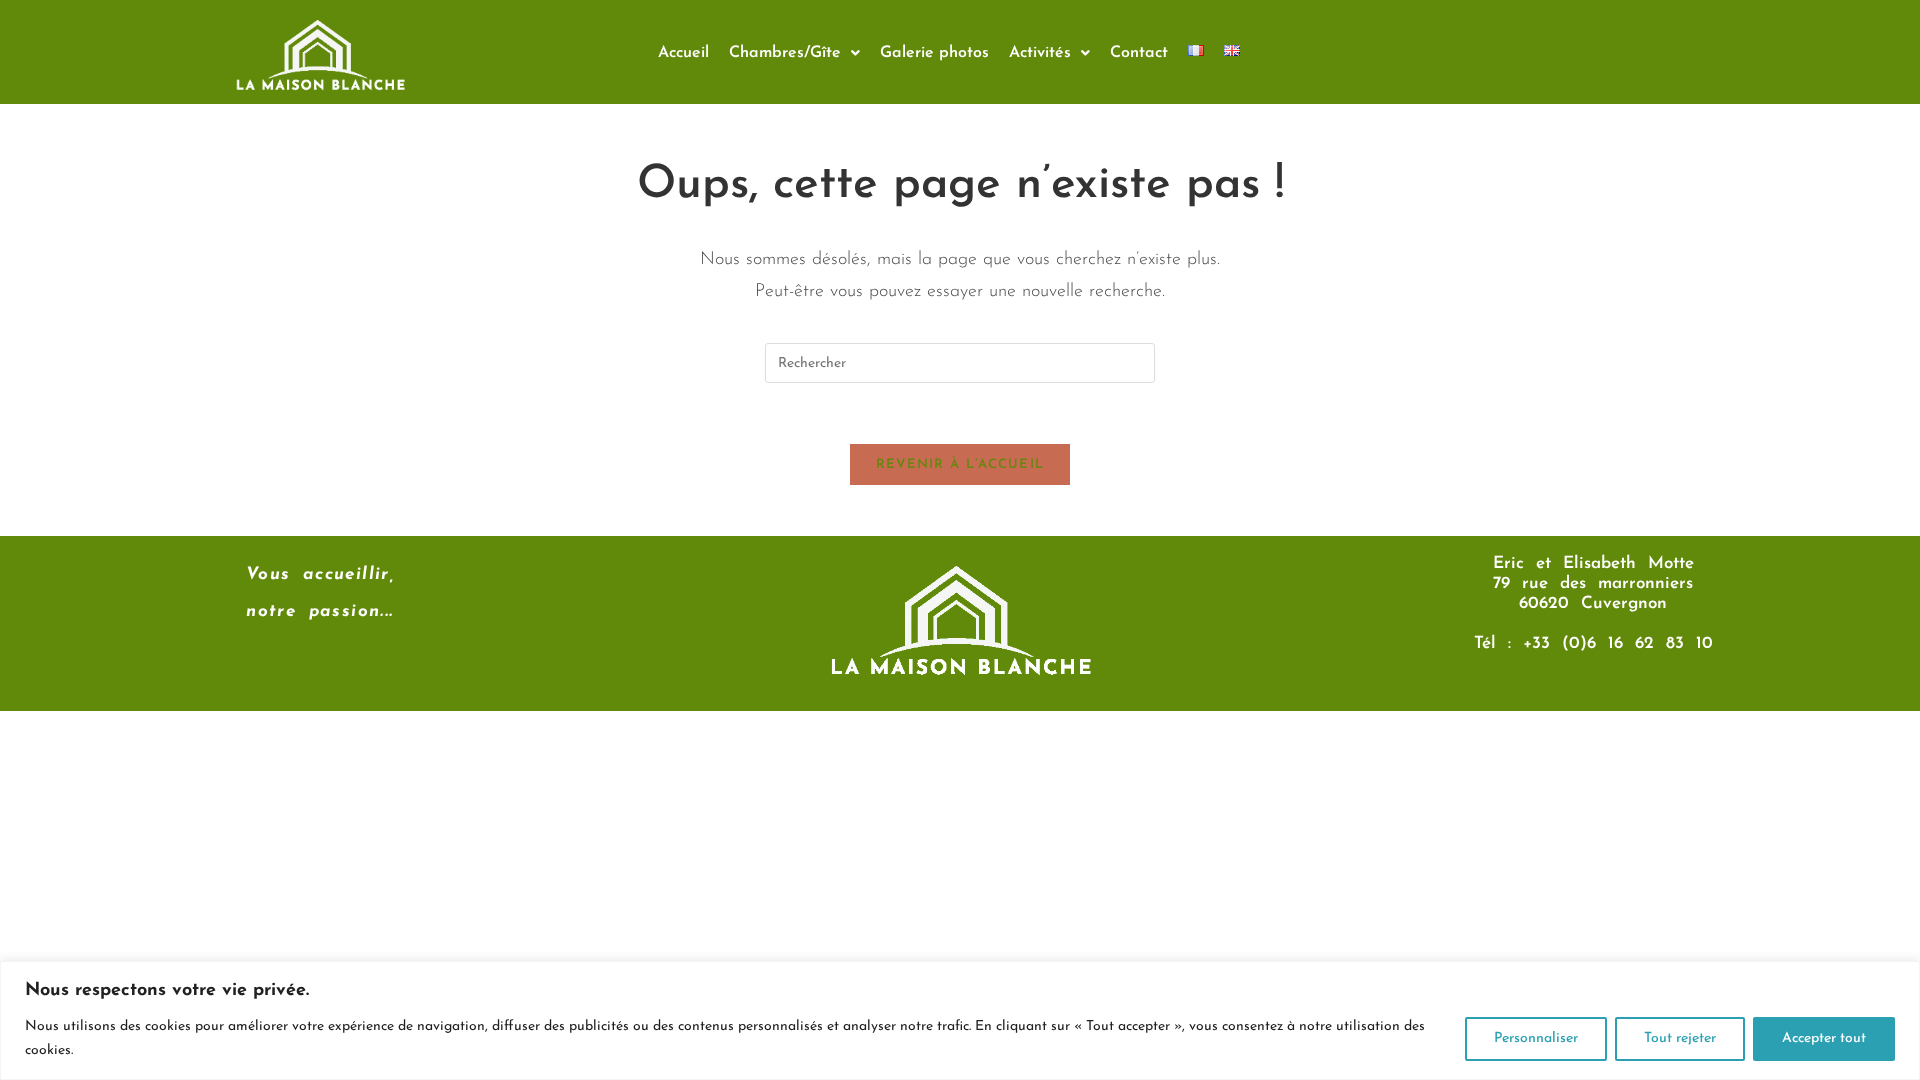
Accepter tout (1824, 1038)
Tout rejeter (1680, 1038)
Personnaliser (1536, 1038)
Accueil (683, 53)
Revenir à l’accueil (960, 464)
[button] (794, 53)
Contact (1139, 53)
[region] (960, 1020)
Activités (1040, 53)
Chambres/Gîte (785, 53)
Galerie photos (934, 53)
